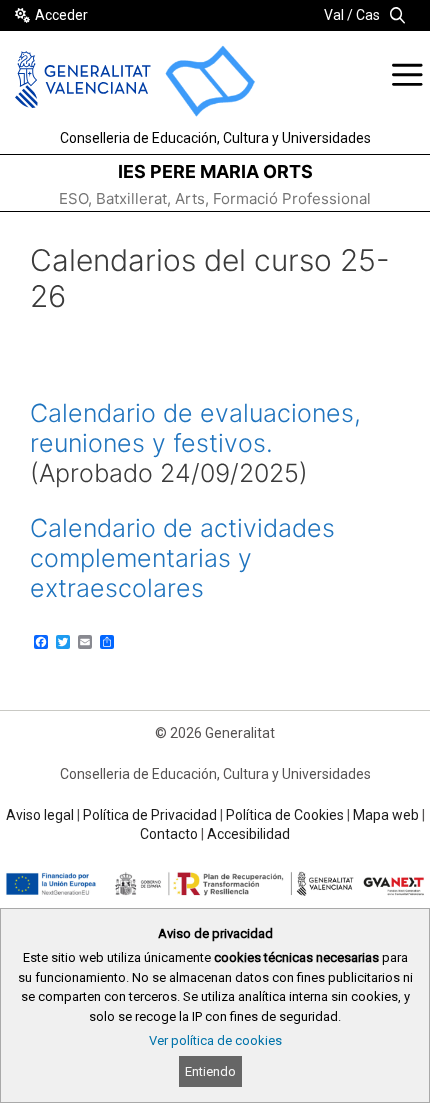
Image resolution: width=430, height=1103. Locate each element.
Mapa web (386, 815)
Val (334, 15)
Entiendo (210, 1071)
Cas (368, 15)
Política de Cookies (285, 815)
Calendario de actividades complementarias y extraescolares (182, 558)
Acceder (61, 15)
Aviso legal (40, 815)
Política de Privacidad (150, 815)
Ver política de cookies (215, 1040)
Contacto (169, 834)
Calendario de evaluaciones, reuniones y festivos (195, 428)
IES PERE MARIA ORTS (215, 171)
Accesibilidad (248, 834)
